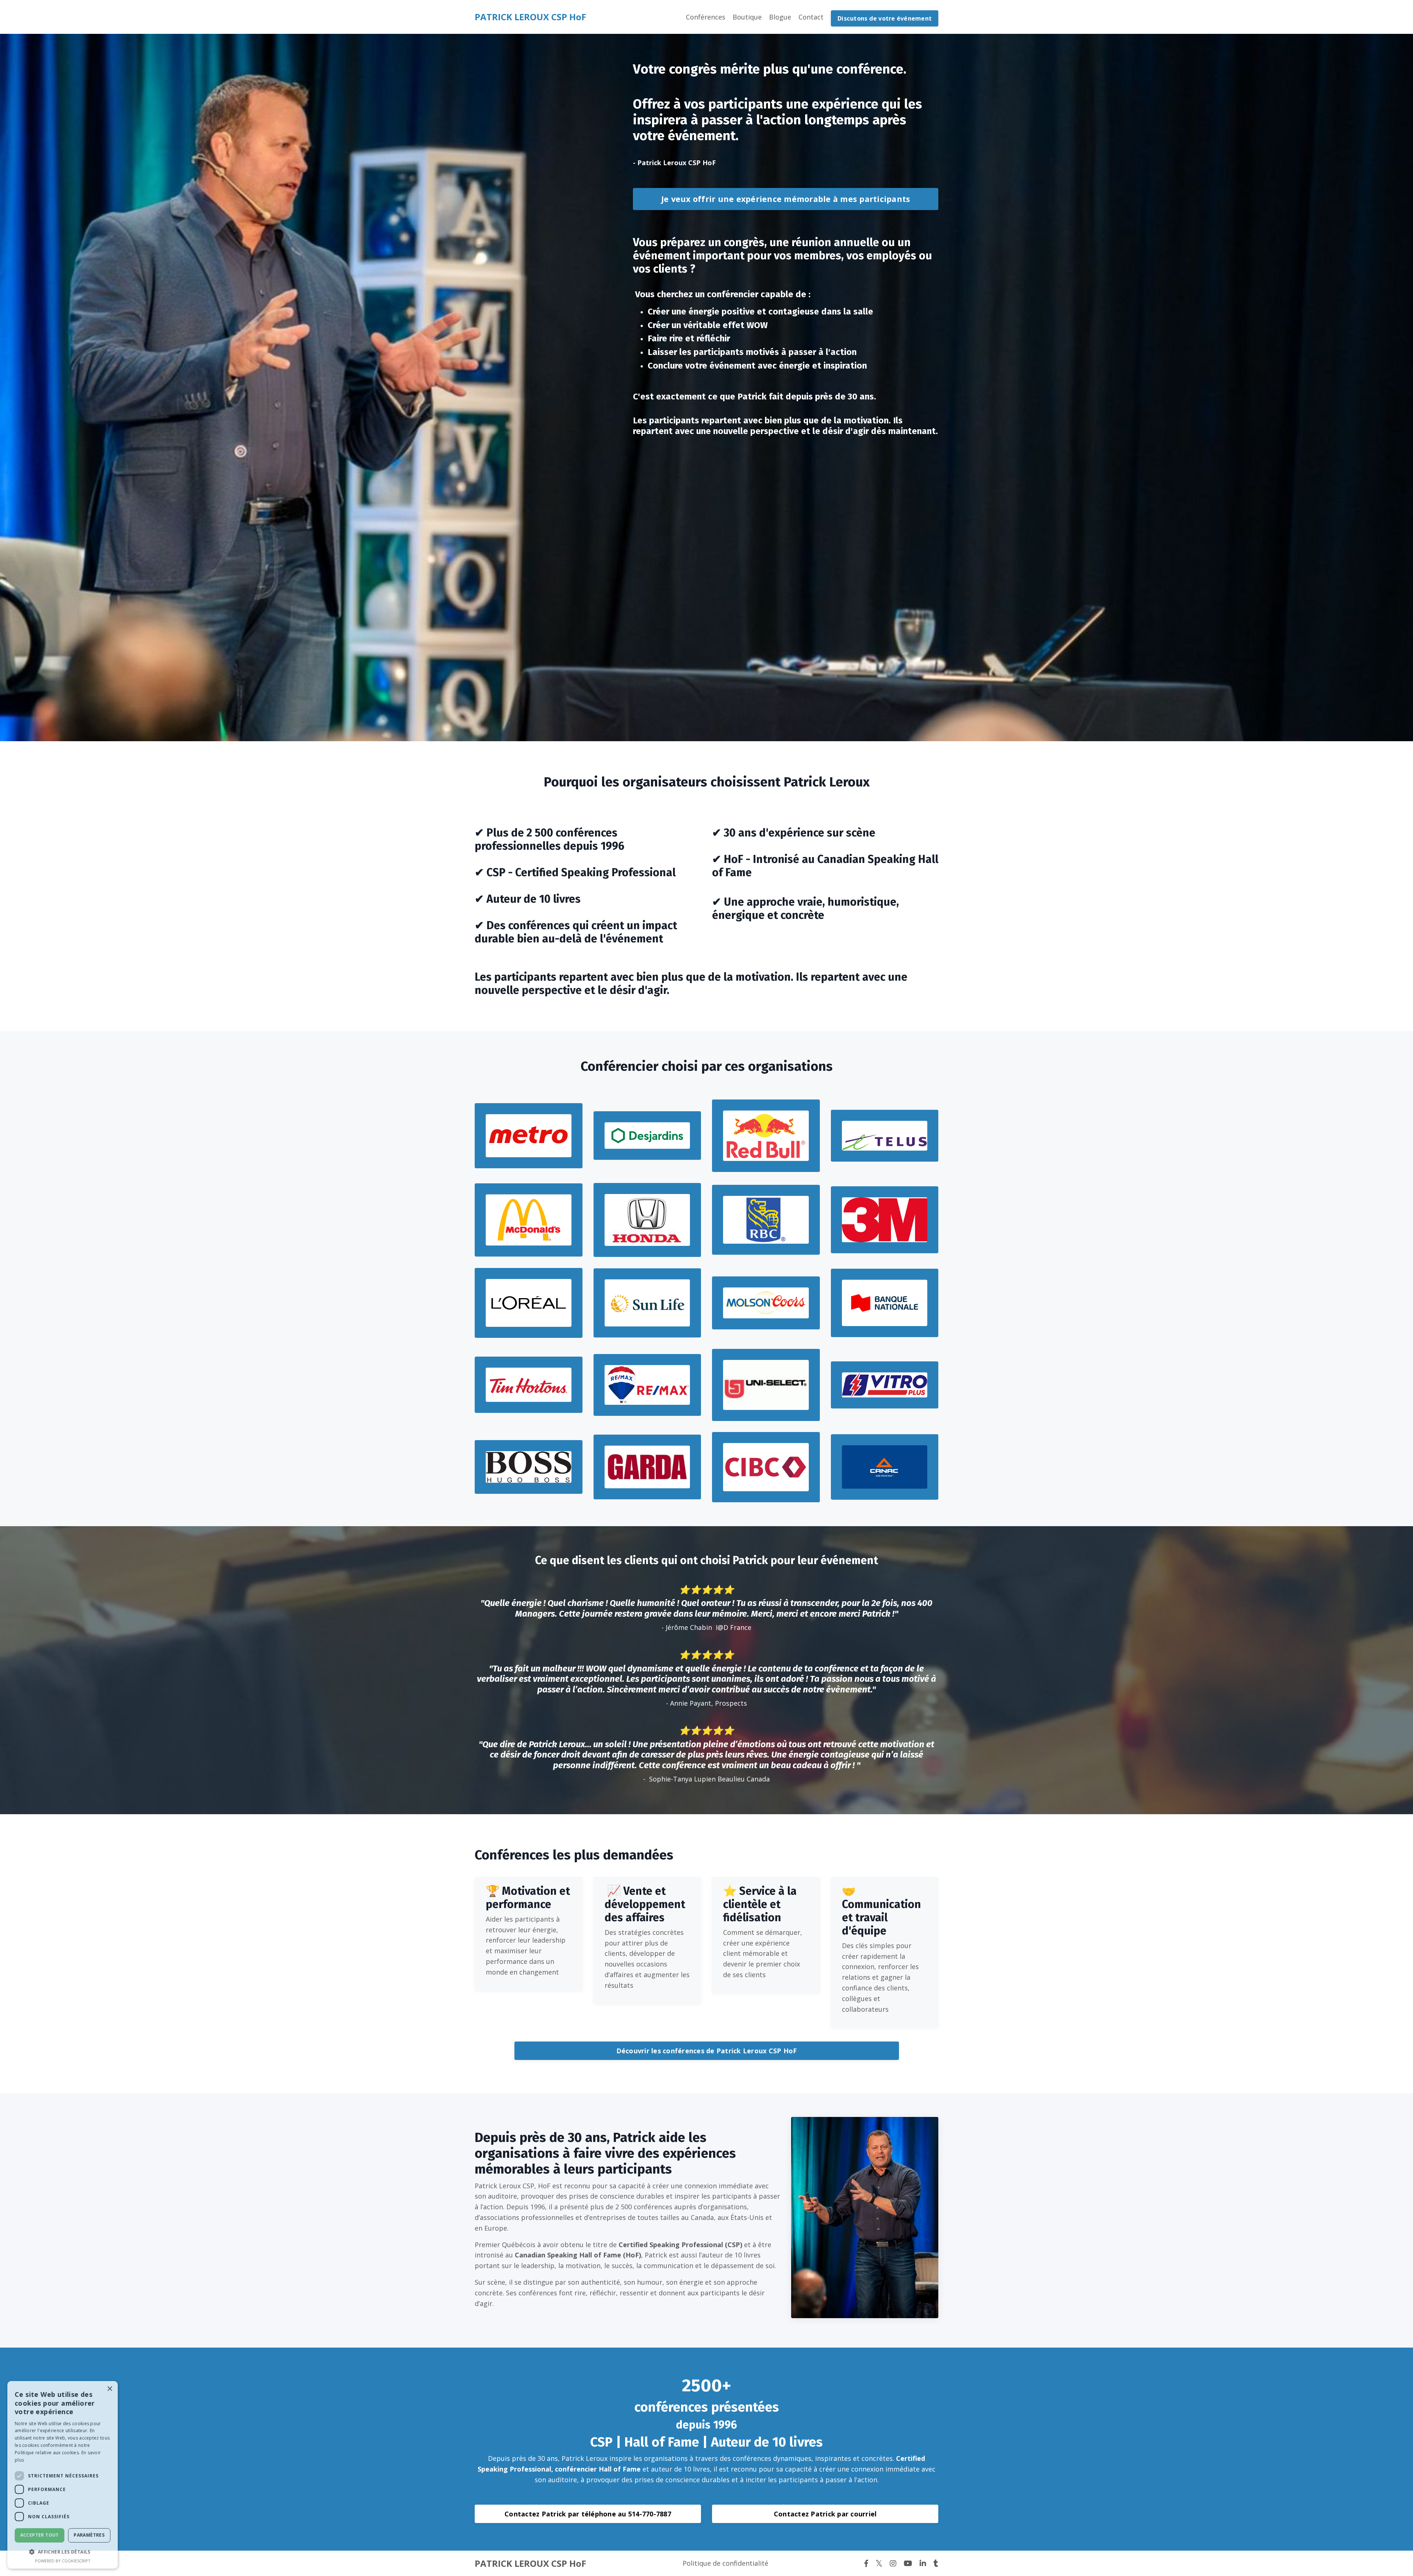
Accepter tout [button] (40, 2535)
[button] (63, 2552)
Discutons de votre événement (885, 18)
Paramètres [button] (89, 2535)
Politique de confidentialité (725, 2563)
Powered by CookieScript (63, 2561)
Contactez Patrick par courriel (825, 2514)
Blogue (780, 17)
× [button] (109, 2389)
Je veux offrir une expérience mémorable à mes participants (786, 199)
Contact (811, 17)
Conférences (706, 17)
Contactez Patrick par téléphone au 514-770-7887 (588, 2514)
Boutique (747, 17)
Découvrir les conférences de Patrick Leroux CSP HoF (707, 2051)
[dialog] (63, 2475)
